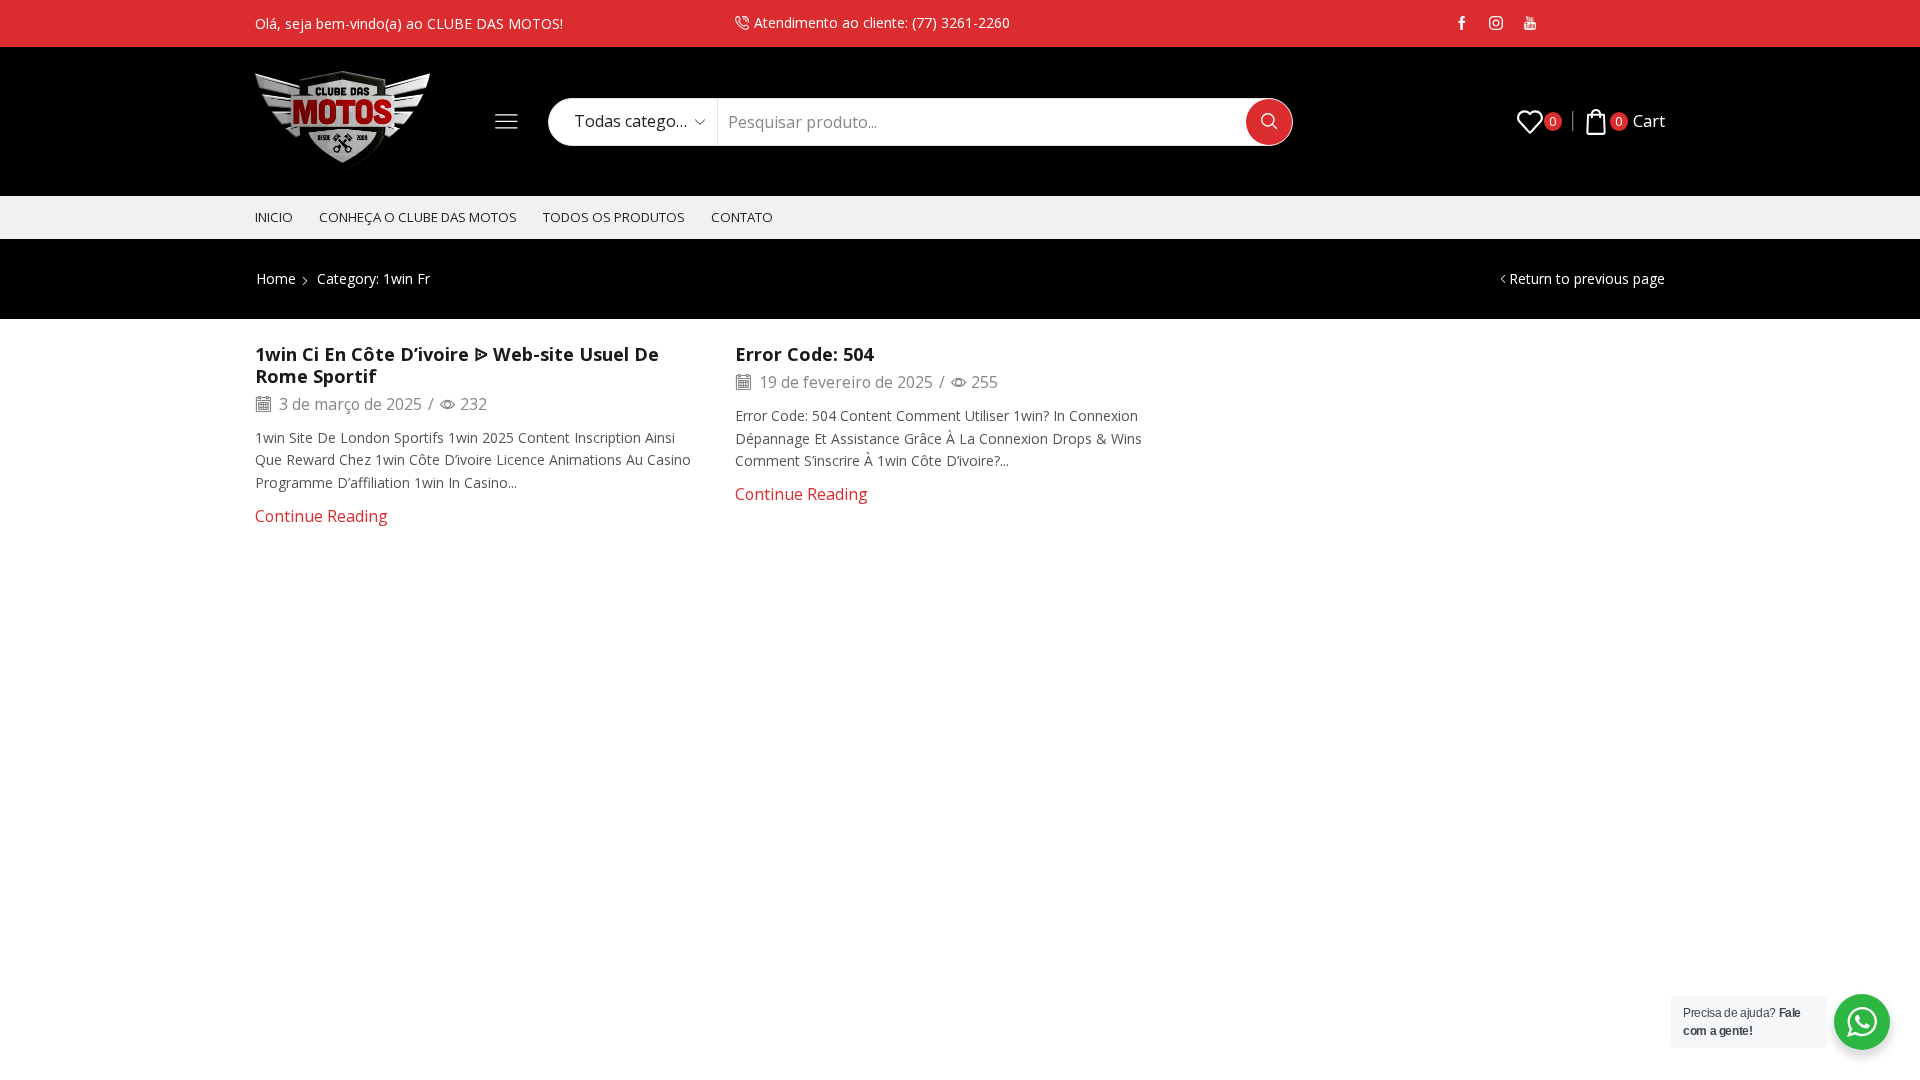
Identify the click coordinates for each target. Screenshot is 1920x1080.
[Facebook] (1462, 24)
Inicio (274, 217)
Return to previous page (1587, 278)
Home (276, 278)
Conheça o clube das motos (418, 217)
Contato (742, 217)
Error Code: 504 (804, 354)
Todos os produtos (614, 217)
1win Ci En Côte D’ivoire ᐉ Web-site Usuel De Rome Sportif (457, 365)
